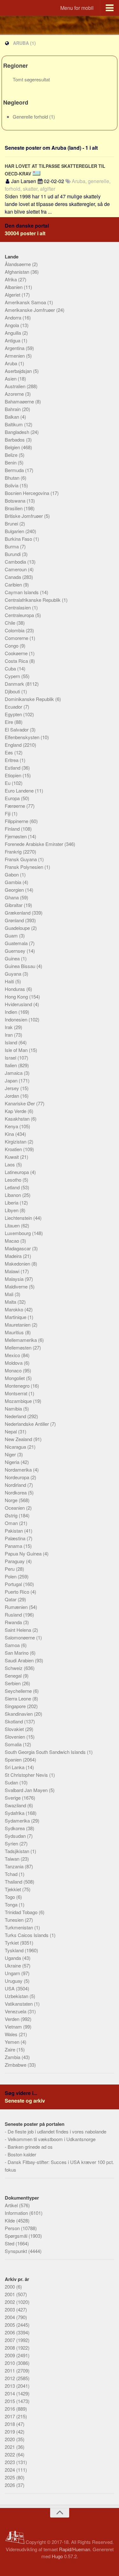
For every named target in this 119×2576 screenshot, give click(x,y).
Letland (13, 1187)
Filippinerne (17, 821)
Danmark (15, 684)
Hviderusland (19, 1004)
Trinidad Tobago (22, 1912)
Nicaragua (16, 1447)
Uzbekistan (17, 1996)
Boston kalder (22, 2154)
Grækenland (18, 913)
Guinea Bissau (21, 966)
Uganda (13, 1958)
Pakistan (14, 1531)
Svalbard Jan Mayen (27, 1790)
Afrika (11, 279)
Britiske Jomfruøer (24, 516)
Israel (11, 1058)
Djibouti (13, 691)
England (14, 745)
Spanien (14, 1759)
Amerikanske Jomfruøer (30, 310)
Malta (11, 1302)
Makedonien (18, 1264)
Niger (11, 1454)
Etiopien (14, 775)
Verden (13, 2019)
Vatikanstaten (19, 2004)
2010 (10, 2363)
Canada (13, 577)
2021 (10, 2447)
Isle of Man (17, 1050)
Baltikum (14, 424)
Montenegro (18, 1386)
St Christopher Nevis (27, 1775)
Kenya (12, 1126)
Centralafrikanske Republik (33, 600)
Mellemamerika (21, 1340)
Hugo (57, 2556)
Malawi (13, 1271)
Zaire (11, 2049)
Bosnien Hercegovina (28, 493)
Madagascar (18, 1248)
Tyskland (15, 1950)
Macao (13, 1241)
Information (17, 2213)
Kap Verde (16, 1111)
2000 (10, 2287)
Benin (11, 462)
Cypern (13, 676)
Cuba (11, 668)
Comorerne (17, 638)
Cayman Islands (22, 592)
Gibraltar (14, 905)
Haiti (10, 981)
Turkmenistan (20, 1927)
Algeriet (13, 295)
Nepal (11, 1431)
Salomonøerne (20, 1637)
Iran (9, 1035)
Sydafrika (15, 1813)
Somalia (14, 1744)
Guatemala (17, 943)
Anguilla (13, 333)
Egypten (14, 714)
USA (10, 1988)
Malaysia (15, 1279)
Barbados (15, 440)
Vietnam (14, 2026)
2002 (10, 2302)
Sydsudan (16, 1836)
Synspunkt (17, 2251)
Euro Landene (20, 790)
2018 (10, 2424)
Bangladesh (18, 432)
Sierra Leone (19, 1698)
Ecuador (14, 707)
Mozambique (19, 1401)
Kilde (10, 2220)
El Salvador (17, 729)
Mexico (13, 1355)
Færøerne (16, 806)
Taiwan (13, 1859)
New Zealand (19, 1439)
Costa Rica (17, 661)
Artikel (12, 2205)
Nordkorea (16, 1492)
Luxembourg (18, 1233)
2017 (10, 2416)
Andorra (14, 317)
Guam (12, 935)
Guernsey (16, 951)
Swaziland (16, 1805)
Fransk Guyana (21, 859)
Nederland (16, 1416)
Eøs (10, 752)
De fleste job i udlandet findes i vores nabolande (57, 2131)
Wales (12, 2034)
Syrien (12, 1843)
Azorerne (15, 394)
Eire (10, 722)
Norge (12, 1500)
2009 (10, 2355)
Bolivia (12, 485)
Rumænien (17, 1607)
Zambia (13, 2057)
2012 (10, 2378)
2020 (10, 2439)
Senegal (14, 1676)
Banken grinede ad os (30, 2147)
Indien (12, 1012)
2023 (10, 2462)
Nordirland (16, 1485)
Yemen (13, 2042)
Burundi (13, 554)
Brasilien (14, 508)
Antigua (13, 340)
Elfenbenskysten (23, 737)
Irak (9, 1027)
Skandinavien (19, 1714)
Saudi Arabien (20, 1660)
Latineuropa (17, 1172)
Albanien (14, 287)
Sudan (12, 1782)
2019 (10, 2432)
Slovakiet (15, 1729)
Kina (10, 1134)
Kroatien (14, 1149)
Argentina (15, 348)
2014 (10, 2393)
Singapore (16, 1706)
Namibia (14, 1408)
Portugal (14, 1584)
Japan (12, 1080)
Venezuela (16, 2011)
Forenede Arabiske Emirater (35, 844)
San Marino (17, 1653)
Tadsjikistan (18, 1851)
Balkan (13, 417)
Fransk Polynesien (25, 867)
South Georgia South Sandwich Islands (46, 1752)
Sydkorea (15, 1828)
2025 (10, 2477)
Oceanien (15, 1508)
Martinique (16, 1317)
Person (13, 2228)
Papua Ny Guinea (24, 1553)
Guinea (13, 958)
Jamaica (14, 1073)
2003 (10, 2309)
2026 (10, 2485)
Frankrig (14, 852)
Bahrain (13, 409)
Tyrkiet (12, 1943)
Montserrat (17, 1393)
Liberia (12, 1202)
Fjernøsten (16, 836)
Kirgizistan (16, 1141)
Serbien (13, 1683)
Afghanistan (18, 272)
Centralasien (18, 607)
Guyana (14, 974)
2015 (10, 2401)
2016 (10, 2409)
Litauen (13, 1225)
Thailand (14, 1882)
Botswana (16, 501)
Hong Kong (17, 996)
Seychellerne (19, 1691)
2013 (10, 2386)
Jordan (13, 1096)
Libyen (12, 1210)
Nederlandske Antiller (27, 1424)
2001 (10, 2294)
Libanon (13, 1195)
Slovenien (16, 1737)
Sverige (13, 1798)
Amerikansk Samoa (26, 302)
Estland (13, 768)
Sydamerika (18, 1820)
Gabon (12, 874)
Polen (11, 1576)
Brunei (12, 523)
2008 (10, 2348)
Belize (12, 455)
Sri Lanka (15, 1767)
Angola (13, 325)
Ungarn (13, 1973)
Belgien (13, 447)
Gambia (14, 882)
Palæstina (16, 1538)
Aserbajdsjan (19, 371)
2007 (10, 2340)
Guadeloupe (18, 928)
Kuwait (12, 1157)
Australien (16, 386)
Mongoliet (15, 1378)
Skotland (14, 1721)
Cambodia (16, 562)
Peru (10, 1569)
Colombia (15, 630)
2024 (10, 2470)
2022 (10, 2454)
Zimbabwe (16, 2065)
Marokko (15, 1309)
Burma (12, 546)
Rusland (14, 1614)
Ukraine (13, 1965)
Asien (11, 378)
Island (12, 1042)
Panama (14, 1546)
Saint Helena (19, 1630)
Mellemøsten (19, 1347)
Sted (10, 2243)
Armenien (15, 356)
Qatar (11, 1599)
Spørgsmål (17, 2236)
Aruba (12, 363)
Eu (8, 783)
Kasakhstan (18, 1119)
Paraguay (15, 1561)
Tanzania (15, 1866)
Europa (13, 798)
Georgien (15, 890)
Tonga (12, 1904)
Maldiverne (17, 1286)
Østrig (12, 1515)
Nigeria (13, 1462)
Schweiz (14, 1668)
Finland (13, 829)
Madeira (14, 1256)
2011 (10, 2370)
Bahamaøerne (20, 401)
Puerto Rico (18, 1592)
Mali (10, 1294)
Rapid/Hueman (75, 2549)
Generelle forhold (31, 117)
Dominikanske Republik (30, 699)
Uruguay (14, 1981)
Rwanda (14, 1622)
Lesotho (14, 1180)
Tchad (12, 1874)
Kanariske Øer (20, 1103)
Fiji (8, 813)
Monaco (14, 1370)
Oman (12, 1523)
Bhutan (13, 478)
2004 (10, 2317)
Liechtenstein (19, 1218)
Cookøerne (17, 653)
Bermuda (15, 470)
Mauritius (15, 1332)
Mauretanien (18, 1325)
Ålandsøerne (18, 264)
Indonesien (17, 1019)
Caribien (14, 584)
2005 (10, 2325)
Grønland (15, 920)
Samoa (13, 1645)
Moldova (14, 1363)
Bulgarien (15, 531)
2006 (10, 2332)
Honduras (16, 989)
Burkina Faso (19, 539)
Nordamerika (19, 1470)
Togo (10, 1897)
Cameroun (16, 569)
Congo (12, 646)
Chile (11, 623)
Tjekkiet (13, 1889)
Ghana (12, 897)
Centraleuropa (20, 615)
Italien (11, 1065)
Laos (10, 1164)
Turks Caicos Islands (27, 1935)
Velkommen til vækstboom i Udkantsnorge (52, 2139)
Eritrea (12, 760)
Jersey (13, 1088)
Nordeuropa (18, 1477)
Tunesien (15, 1920)
